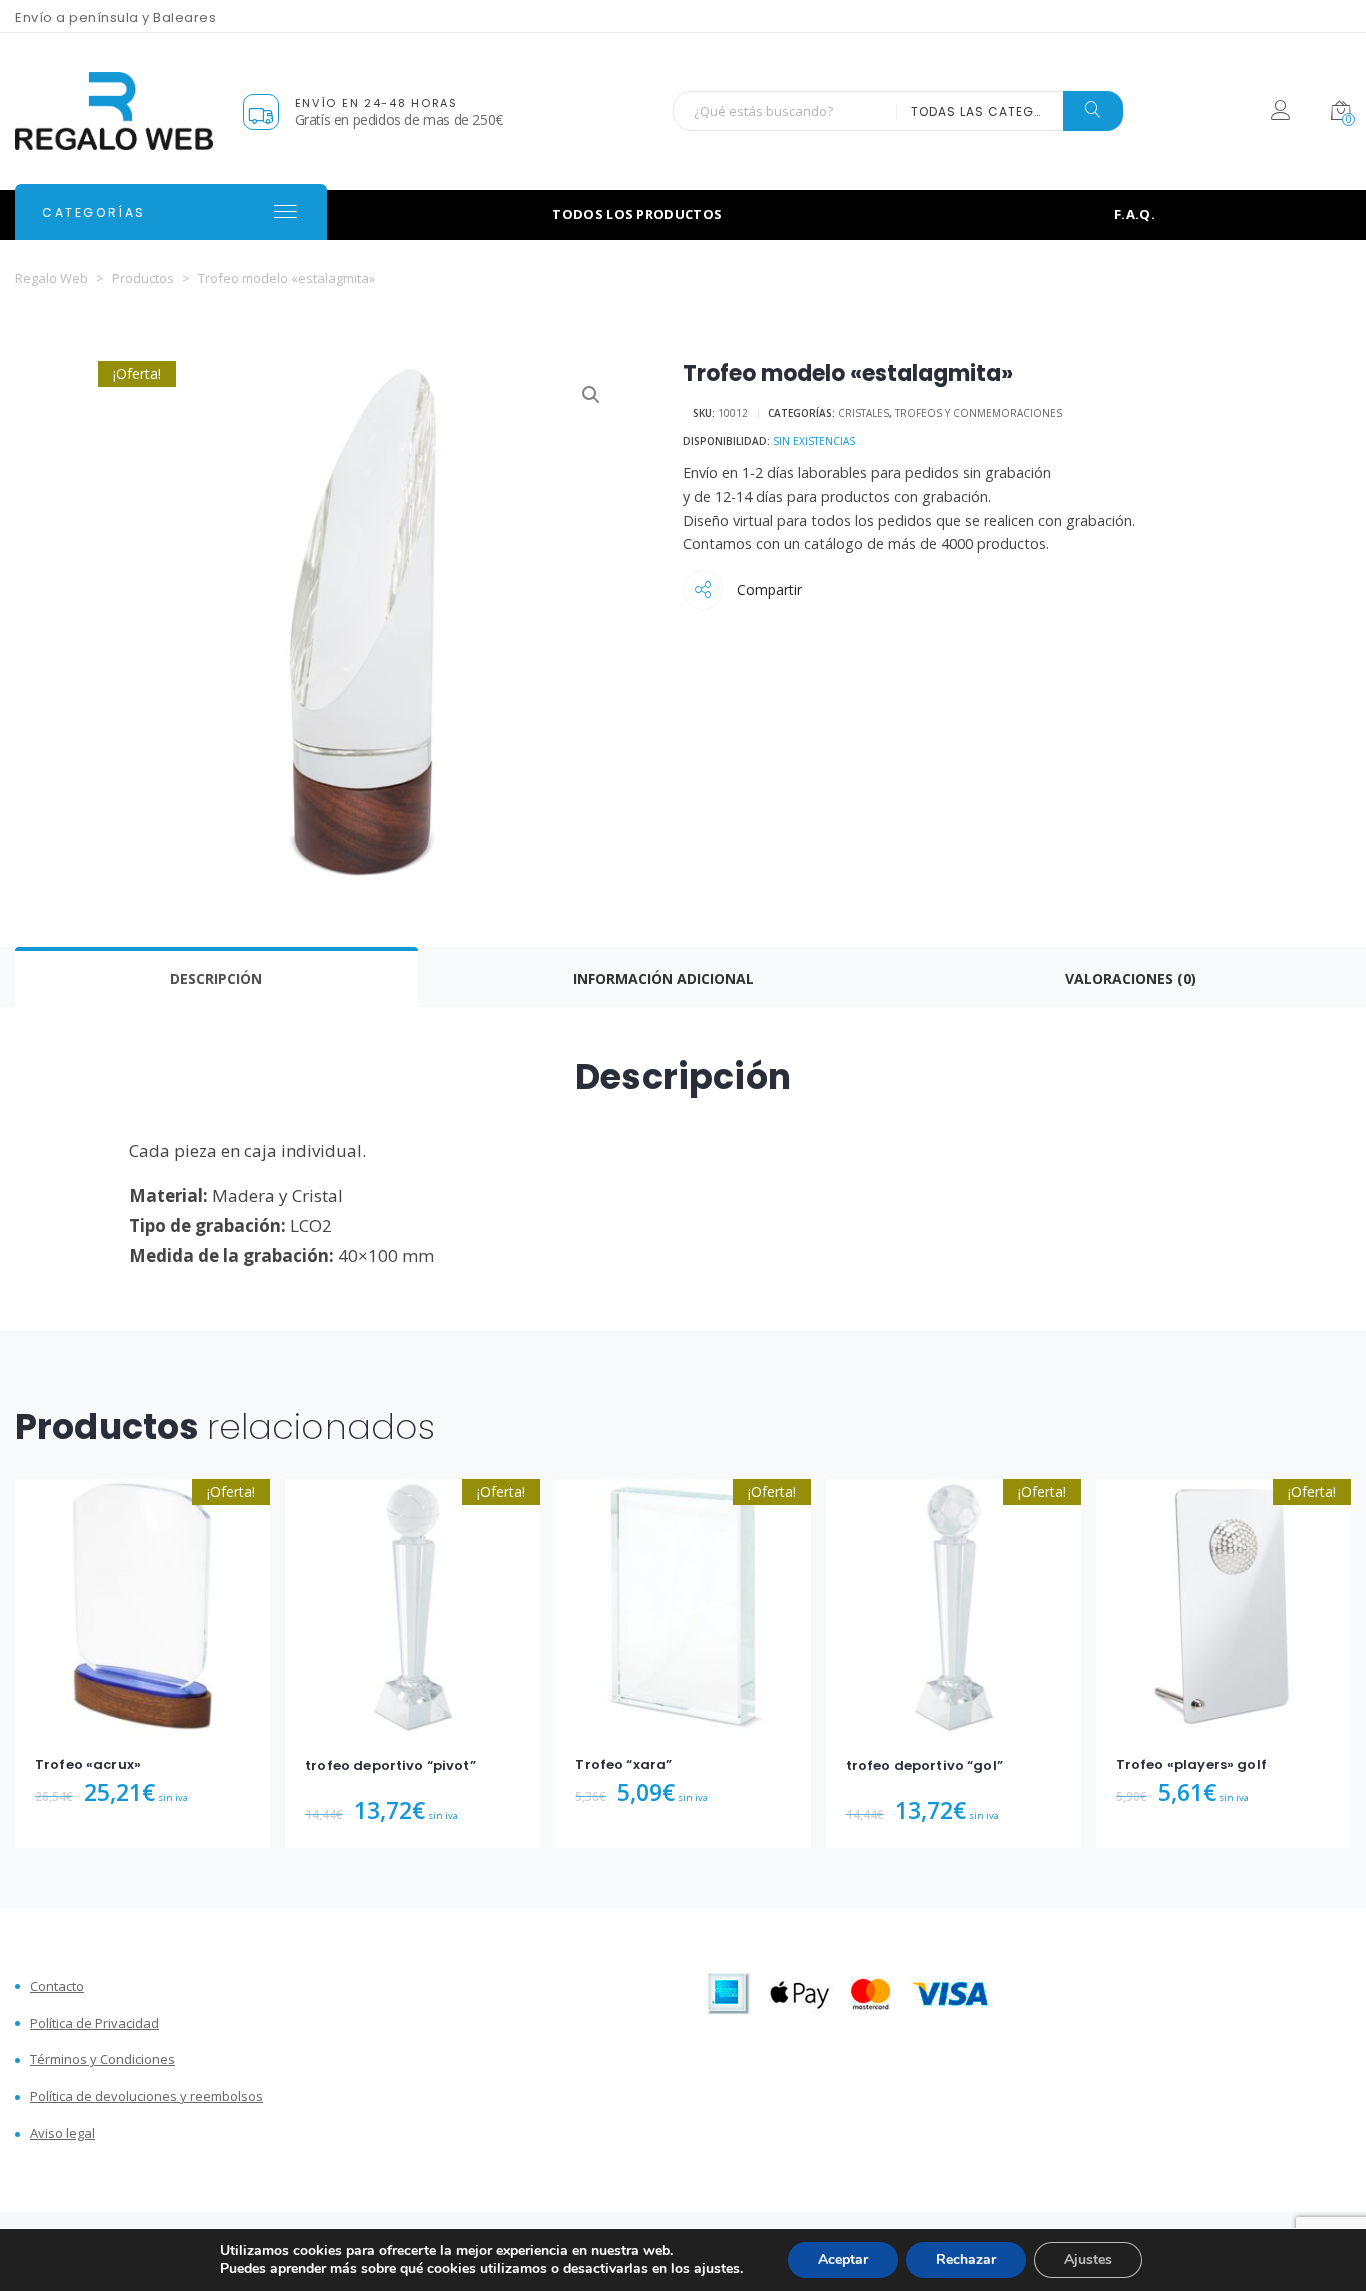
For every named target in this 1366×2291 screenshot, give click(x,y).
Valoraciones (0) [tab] (1130, 978)
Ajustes (1088, 2259)
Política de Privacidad (94, 2023)
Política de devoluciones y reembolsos (146, 2096)
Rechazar (966, 2259)
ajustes (717, 2269)
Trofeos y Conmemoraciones (978, 413)
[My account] (1280, 113)
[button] (591, 395)
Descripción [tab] (216, 978)
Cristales (863, 413)
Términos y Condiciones (102, 2059)
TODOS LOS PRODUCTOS (637, 214)
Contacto (57, 1986)
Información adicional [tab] (663, 978)
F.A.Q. (1134, 214)
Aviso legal (62, 2133)
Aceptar (843, 2259)
